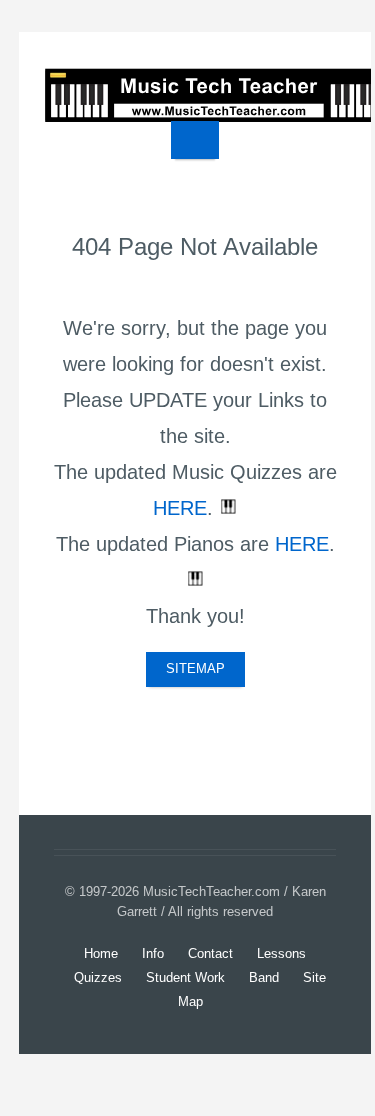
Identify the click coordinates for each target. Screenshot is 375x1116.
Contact (210, 953)
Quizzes (98, 977)
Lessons (281, 953)
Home (101, 953)
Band (264, 977)
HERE (180, 508)
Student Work (185, 977)
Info (153, 953)
